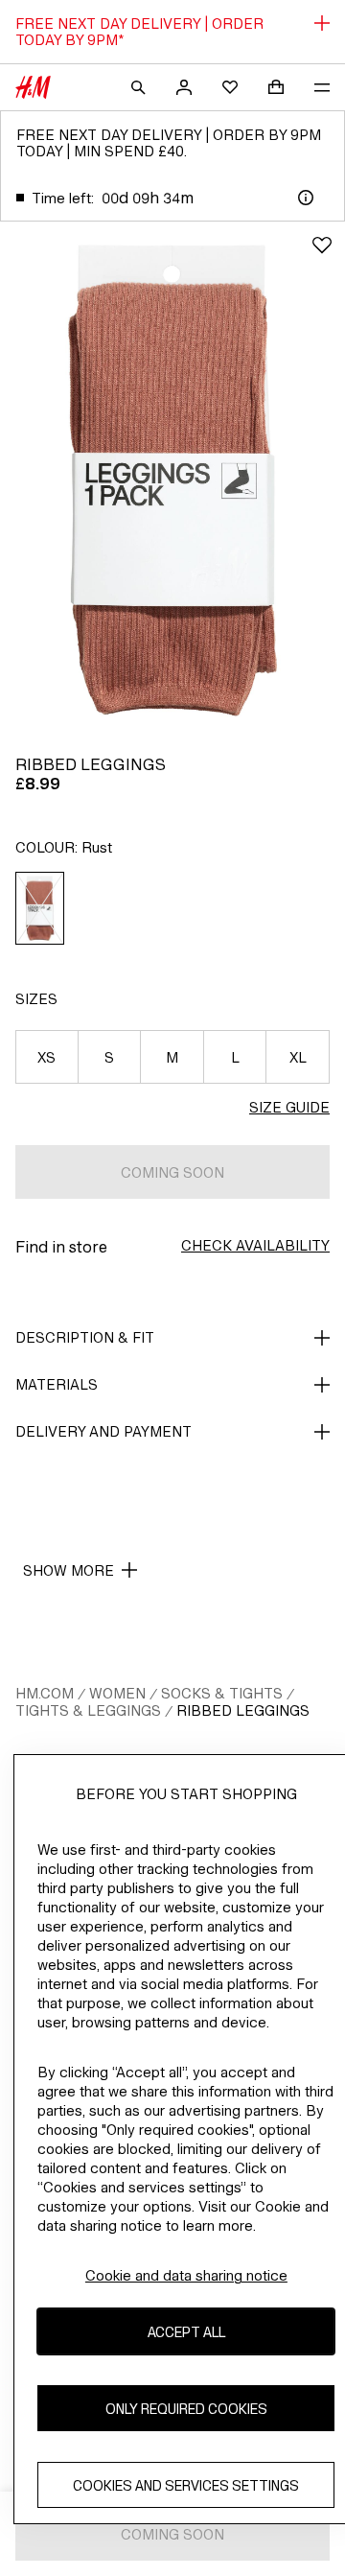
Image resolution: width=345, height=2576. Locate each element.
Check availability (255, 1245)
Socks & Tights (222, 1693)
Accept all (186, 2332)
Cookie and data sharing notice (186, 2275)
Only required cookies (186, 2409)
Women (117, 1693)
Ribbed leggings (243, 1710)
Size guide (289, 1107)
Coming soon (172, 1172)
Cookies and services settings (186, 2485)
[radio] (40, 908)
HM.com (45, 1693)
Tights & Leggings (88, 1710)
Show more (69, 1570)
